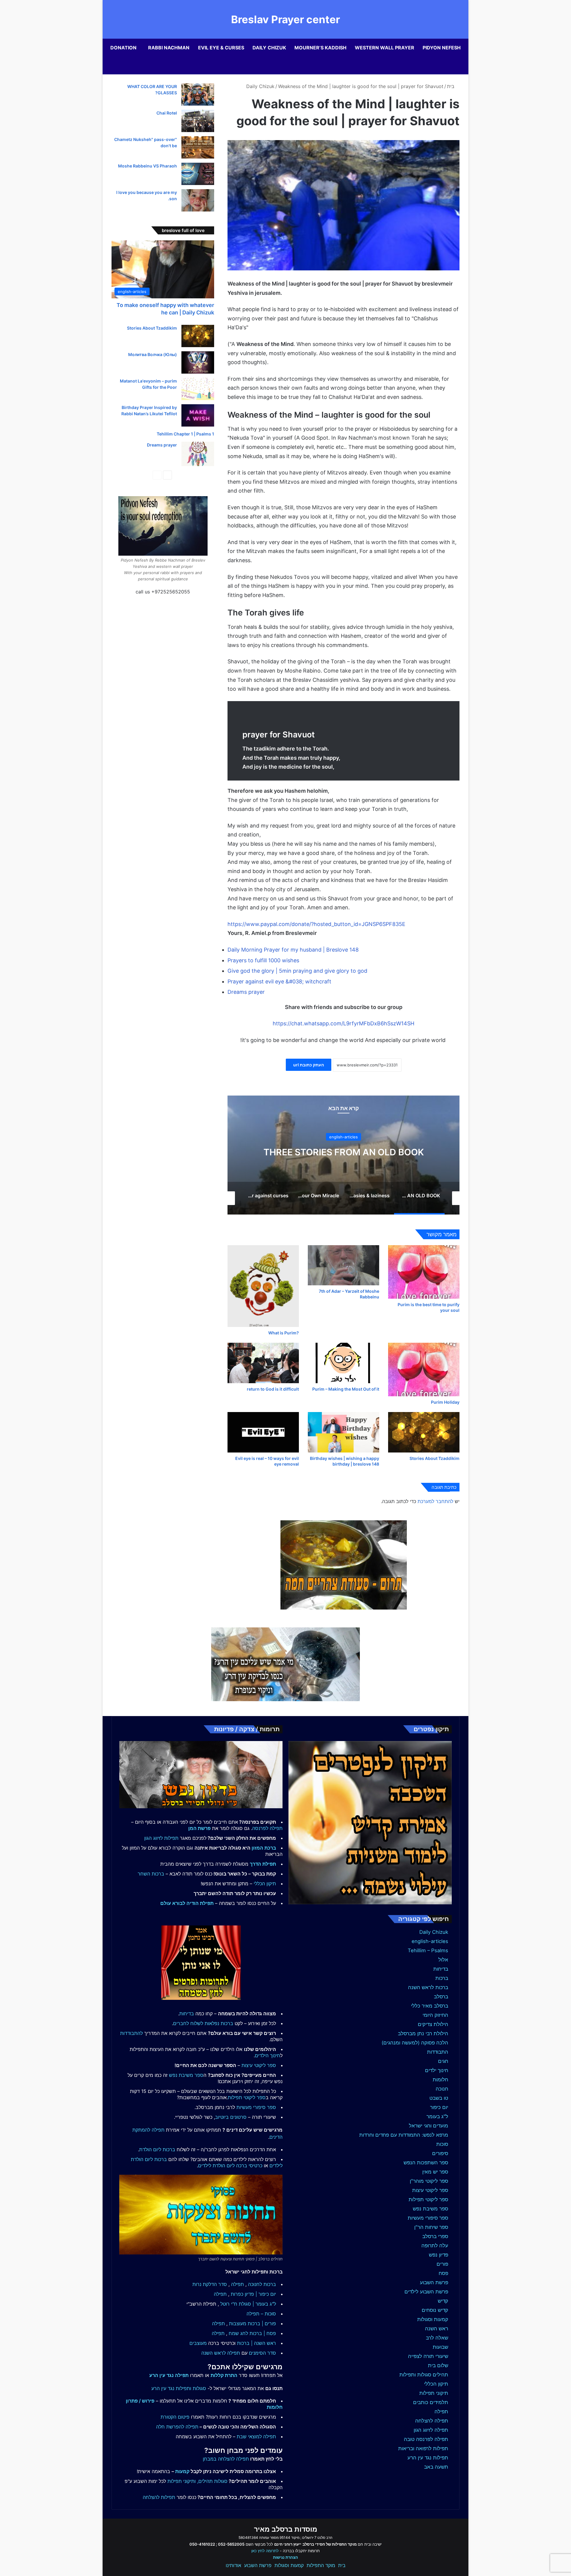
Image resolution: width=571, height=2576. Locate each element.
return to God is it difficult (273, 1389)
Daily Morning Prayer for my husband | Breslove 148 (293, 950)
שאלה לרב (437, 2338)
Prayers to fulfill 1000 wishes (263, 960)
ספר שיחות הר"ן (431, 2227)
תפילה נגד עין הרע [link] (169, 2375)
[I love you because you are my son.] (198, 200)
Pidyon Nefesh (442, 48)
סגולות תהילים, (212, 2481)
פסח (443, 2273)
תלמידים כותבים (431, 2402)
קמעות (182, 2471)
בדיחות (441, 1969)
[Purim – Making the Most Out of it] (343, 1363)
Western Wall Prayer (385, 48)
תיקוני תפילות (434, 2393)
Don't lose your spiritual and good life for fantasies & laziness (344, 1152)
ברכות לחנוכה (262, 2284)
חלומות (440, 2080)
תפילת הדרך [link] (263, 1864)
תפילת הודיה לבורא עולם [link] (187, 1903)
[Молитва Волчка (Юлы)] (198, 362)
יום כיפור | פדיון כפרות (253, 2294)
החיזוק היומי (435, 2015)
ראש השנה (437, 2329)
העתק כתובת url (309, 1065)
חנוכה (442, 2089)
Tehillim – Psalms (428, 1950)
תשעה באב (436, 2467)
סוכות (442, 2144)
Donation (123, 48)
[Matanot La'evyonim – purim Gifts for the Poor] (198, 389)
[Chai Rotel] (198, 121)
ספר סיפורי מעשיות (428, 2218)
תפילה (441, 2412)
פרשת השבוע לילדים (426, 2292)
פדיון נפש (439, 2255)
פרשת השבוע (434, 2282)
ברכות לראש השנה (428, 1987)
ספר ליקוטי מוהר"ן (429, 2181)
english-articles (430, 1941)
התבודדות (438, 2052)
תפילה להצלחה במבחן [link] (226, 2459)
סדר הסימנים (262, 2353)
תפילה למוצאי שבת (256, 2436)
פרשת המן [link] (199, 1828)
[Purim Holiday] (424, 1370)
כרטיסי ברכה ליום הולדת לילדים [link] (230, 2166)
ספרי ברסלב (435, 2236)
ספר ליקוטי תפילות (428, 2199)
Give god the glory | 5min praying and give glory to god (297, 971)
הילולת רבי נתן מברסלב (423, 2033)
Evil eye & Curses (221, 48)
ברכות (442, 1978)
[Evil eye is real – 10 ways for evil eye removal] (263, 1432)
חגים (443, 2061)
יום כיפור (439, 2107)
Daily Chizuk (269, 48)
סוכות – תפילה (261, 2314)
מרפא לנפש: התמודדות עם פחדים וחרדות (404, 2135)
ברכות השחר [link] (151, 1874)
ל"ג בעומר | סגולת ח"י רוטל (248, 2304)
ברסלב (441, 1997)
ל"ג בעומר (437, 2116)
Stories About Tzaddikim (434, 1458)
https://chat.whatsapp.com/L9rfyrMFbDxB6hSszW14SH (343, 1023)
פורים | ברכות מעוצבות (252, 2323)
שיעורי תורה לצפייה (428, 2356)
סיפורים (440, 2153)
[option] (343, 1155)
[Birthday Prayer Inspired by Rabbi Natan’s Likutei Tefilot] (198, 415)
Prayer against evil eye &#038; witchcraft (279, 981)
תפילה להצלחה (432, 2421)
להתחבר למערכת (435, 1501)
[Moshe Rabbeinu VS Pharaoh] (198, 174)
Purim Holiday (445, 1402)
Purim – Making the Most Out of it (346, 1389)
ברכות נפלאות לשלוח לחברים (203, 2023)
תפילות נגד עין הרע (428, 2458)
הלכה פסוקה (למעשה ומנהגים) (415, 2043)
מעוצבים (198, 2343)
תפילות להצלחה (159, 2497)
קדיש (443, 2301)
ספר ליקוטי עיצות (430, 2190)
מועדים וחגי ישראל (429, 2126)
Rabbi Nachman (169, 48)
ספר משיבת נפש (430, 2209)
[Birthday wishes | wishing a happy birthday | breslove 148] (343, 1432)
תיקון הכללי (436, 2384)
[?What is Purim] (263, 1286)
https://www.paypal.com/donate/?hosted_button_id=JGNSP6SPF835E (316, 924)
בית (451, 86)
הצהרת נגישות (285, 2557)
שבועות (440, 2347)
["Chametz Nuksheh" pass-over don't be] (198, 147)
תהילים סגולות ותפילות (424, 2375)
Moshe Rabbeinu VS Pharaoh (148, 166)
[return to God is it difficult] (263, 1363)
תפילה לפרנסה (267, 1828)
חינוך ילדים (437, 2070)
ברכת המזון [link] (264, 1848)
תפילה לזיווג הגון (431, 2430)
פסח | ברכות (263, 2333)
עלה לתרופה (435, 2246)
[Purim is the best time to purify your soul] (424, 1272)
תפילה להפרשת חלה (177, 2427)
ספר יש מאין (435, 2172)
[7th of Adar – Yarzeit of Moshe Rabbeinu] (343, 1265)
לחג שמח (238, 2333)
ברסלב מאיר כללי (430, 2006)
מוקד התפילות (321, 2565)
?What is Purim (284, 1333)
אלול (443, 1960)
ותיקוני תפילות (182, 2481)
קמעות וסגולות (433, 2319)
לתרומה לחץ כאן (265, 2551)
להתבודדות (131, 2033)
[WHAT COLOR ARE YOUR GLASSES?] (198, 94)
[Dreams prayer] (198, 454)
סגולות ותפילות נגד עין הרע (179, 2388)
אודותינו (233, 2565)
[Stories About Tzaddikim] (424, 1432)
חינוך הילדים (268, 2055)
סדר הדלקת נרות (210, 2284)
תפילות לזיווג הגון (161, 1838)
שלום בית (438, 2365)
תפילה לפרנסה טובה (426, 2439)
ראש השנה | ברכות (257, 2343)
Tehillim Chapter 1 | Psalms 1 (185, 434)
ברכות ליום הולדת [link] (157, 2149)
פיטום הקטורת (175, 2417)
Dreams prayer (246, 992)
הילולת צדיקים (433, 2024)
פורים (442, 2264)
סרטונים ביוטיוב (231, 2117)
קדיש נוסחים (435, 2310)
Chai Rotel (167, 113)
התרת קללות (224, 2375)
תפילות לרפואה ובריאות (423, 2448)
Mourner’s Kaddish (320, 48)
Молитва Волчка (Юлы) (153, 354)
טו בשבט (439, 2098)
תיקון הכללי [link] (265, 1884)
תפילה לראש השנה (221, 2353)
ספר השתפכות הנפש (426, 2163)
